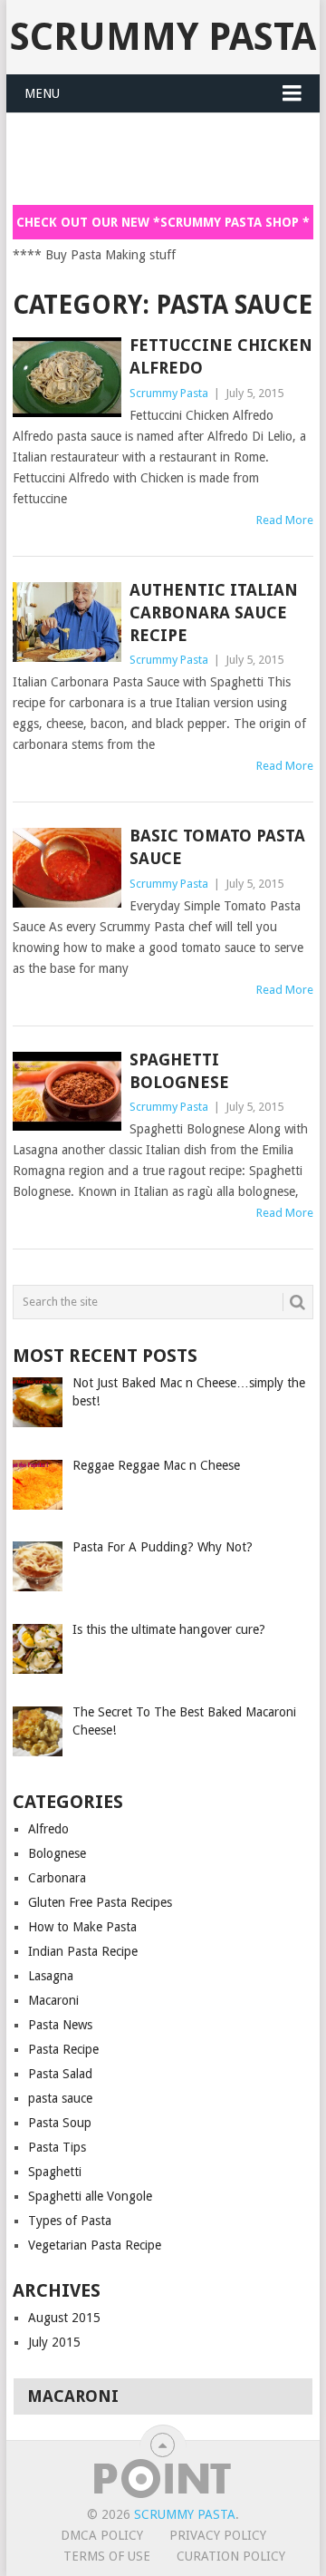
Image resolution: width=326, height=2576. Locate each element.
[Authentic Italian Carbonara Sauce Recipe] (67, 622)
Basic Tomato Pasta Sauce (217, 847)
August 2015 (64, 2318)
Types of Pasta (70, 2221)
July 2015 (54, 2342)
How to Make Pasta (82, 1927)
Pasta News (60, 2025)
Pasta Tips (57, 2147)
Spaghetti (55, 2172)
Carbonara (57, 1878)
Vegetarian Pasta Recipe (95, 2245)
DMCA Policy (102, 2535)
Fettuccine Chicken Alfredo (221, 356)
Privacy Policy (218, 2535)
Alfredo (48, 1829)
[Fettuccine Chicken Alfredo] (67, 377)
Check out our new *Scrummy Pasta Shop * (163, 222)
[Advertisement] (169, 158)
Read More (285, 520)
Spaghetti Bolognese (179, 1071)
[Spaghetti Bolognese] (67, 1092)
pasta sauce (60, 2098)
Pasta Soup (60, 2123)
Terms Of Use (107, 2556)
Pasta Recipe (63, 2049)
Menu (42, 93)
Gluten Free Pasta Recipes (100, 1902)
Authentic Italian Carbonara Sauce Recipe (214, 612)
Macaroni (53, 2000)
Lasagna (51, 1976)
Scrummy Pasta (163, 37)
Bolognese (57, 1853)
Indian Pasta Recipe (83, 1951)
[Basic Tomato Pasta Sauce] (67, 868)
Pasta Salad (60, 2074)
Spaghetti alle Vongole (90, 2196)
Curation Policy (231, 2556)
